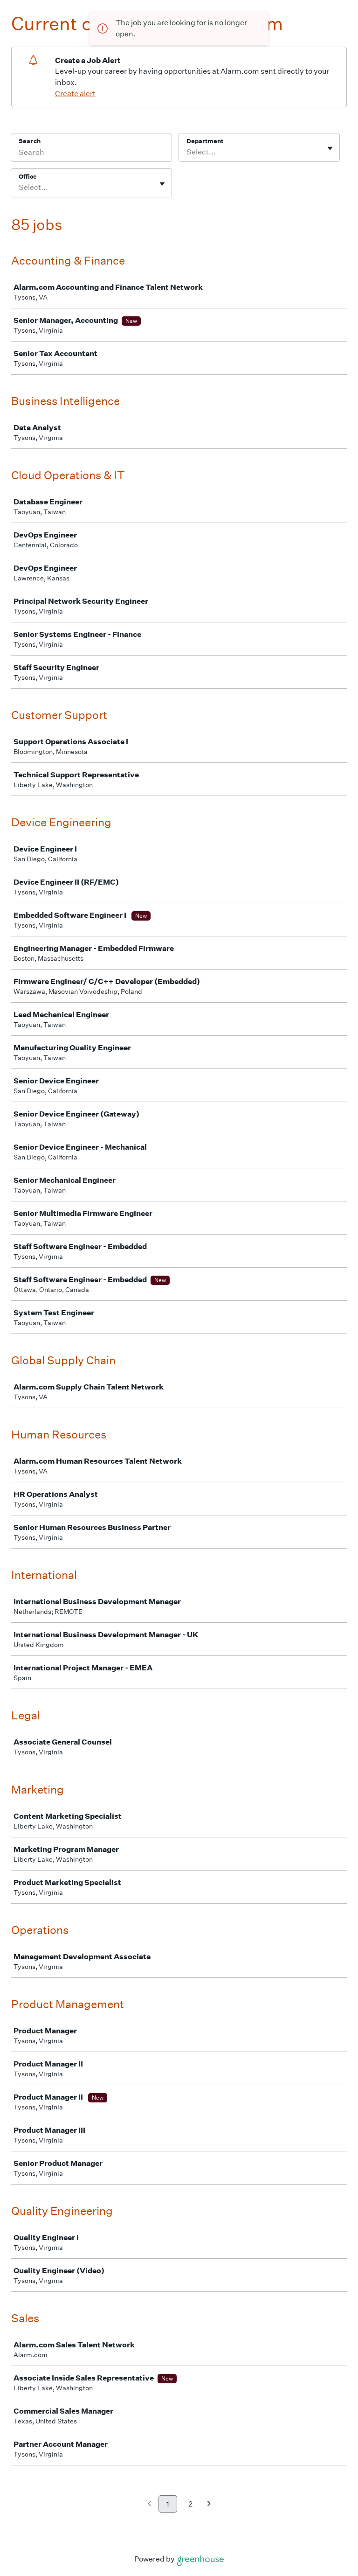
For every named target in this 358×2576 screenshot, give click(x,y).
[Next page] (209, 2504)
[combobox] (187, 152)
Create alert (75, 94)
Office (28, 177)
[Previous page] (149, 2504)
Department (205, 141)
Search (30, 141)
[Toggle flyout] (330, 148)
